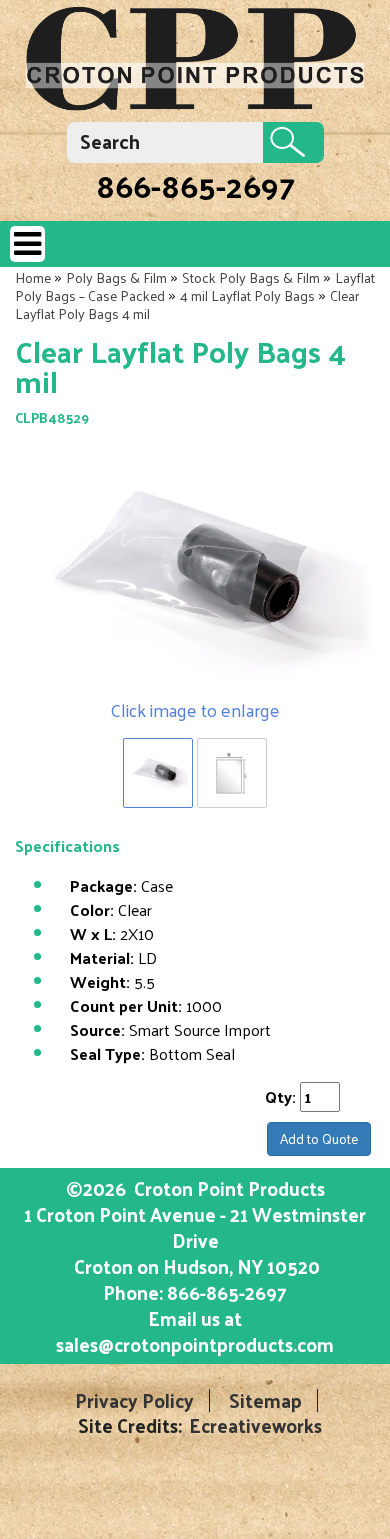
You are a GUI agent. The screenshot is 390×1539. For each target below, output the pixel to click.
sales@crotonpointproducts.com (195, 1344)
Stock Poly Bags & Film (251, 277)
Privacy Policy (134, 1400)
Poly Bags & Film (116, 277)
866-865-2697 (195, 185)
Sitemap (265, 1400)
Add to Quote (319, 1138)
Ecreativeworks (255, 1425)
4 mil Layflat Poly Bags (247, 295)
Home (33, 277)
